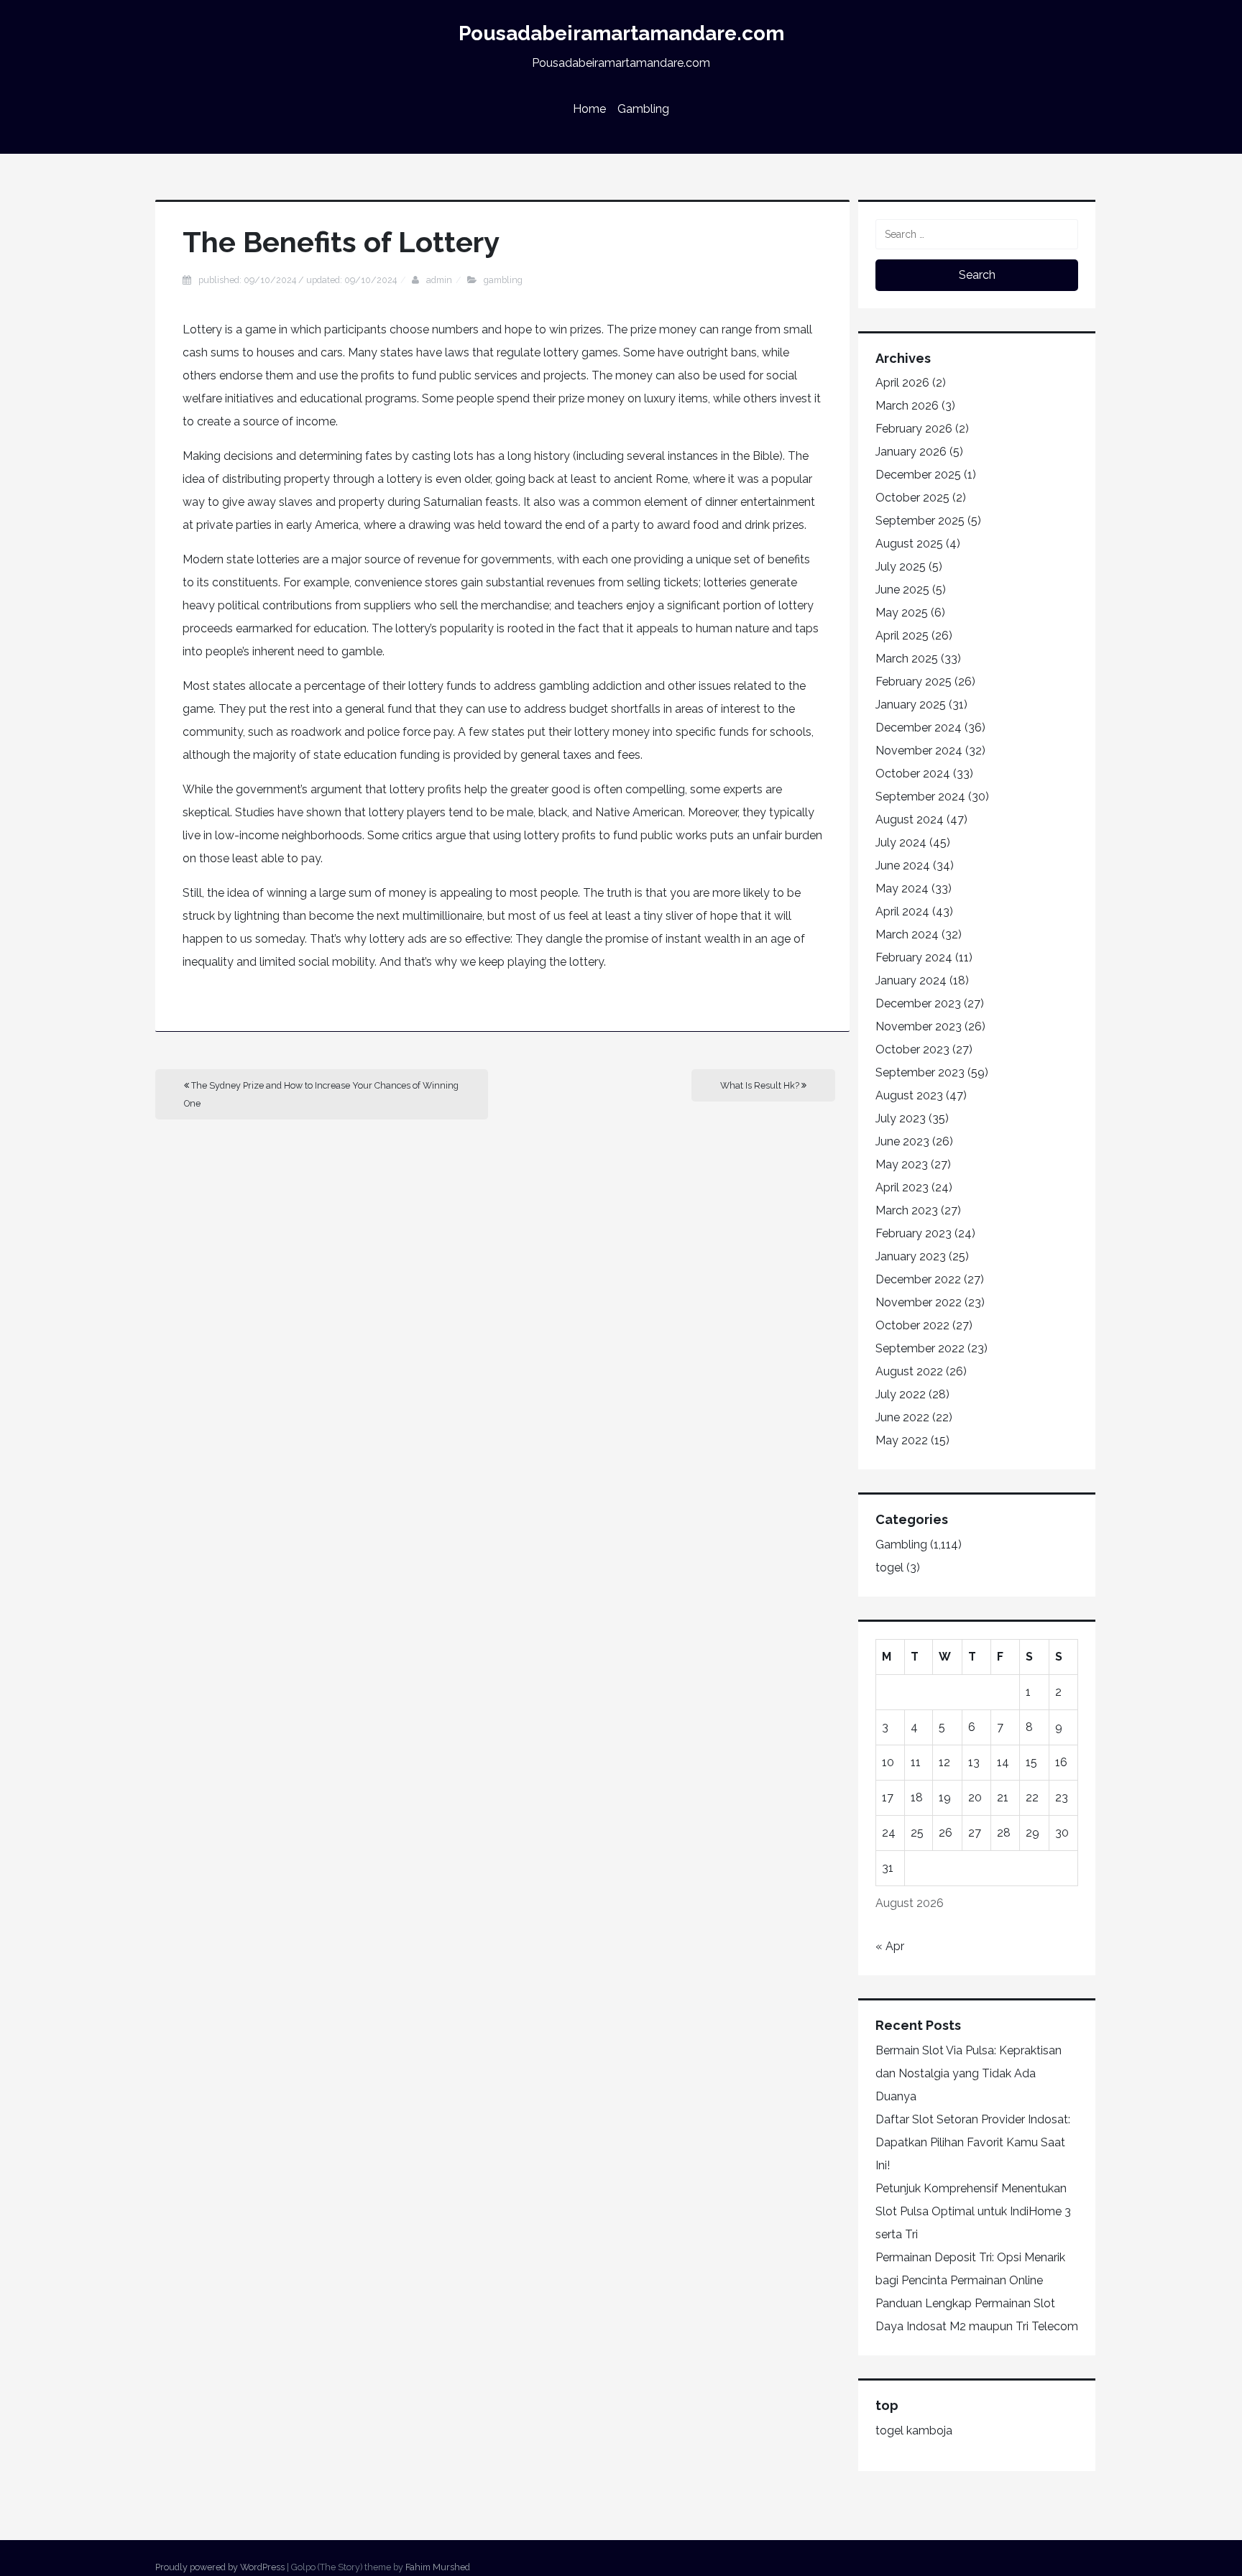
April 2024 (902, 911)
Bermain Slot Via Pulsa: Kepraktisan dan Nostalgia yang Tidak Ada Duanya (969, 2073)
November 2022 (919, 1302)
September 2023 (920, 1072)
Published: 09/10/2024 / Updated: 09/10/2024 (298, 280)
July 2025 (901, 567)
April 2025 (902, 636)
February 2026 (914, 429)
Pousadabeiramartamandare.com (621, 33)
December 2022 (918, 1279)
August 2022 (909, 1371)
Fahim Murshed (438, 2567)
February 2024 (914, 957)
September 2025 (920, 521)
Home (589, 109)
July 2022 (901, 1394)
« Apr (890, 1946)
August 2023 (909, 1095)
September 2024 (920, 797)
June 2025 (902, 590)
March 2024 (907, 934)
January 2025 (911, 705)
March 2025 (907, 659)
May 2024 (902, 888)
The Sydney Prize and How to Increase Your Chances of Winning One (321, 1094)
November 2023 (919, 1026)
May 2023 (902, 1164)
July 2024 (901, 842)
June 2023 (902, 1141)
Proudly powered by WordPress (220, 2567)
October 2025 (912, 498)
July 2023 (901, 1118)
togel (889, 1568)
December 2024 (919, 728)
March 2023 (907, 1210)
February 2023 (914, 1233)
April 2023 (902, 1187)
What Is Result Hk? (761, 1085)
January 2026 (911, 452)
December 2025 (918, 475)
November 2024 (919, 751)
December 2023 (918, 1003)
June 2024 (903, 865)
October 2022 (912, 1325)
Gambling (643, 109)
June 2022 (902, 1417)
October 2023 (912, 1049)
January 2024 (911, 980)
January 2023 (911, 1256)
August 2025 (909, 544)
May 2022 (902, 1440)
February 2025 (914, 682)
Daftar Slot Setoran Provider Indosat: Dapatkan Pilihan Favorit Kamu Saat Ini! (973, 2142)
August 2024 (910, 820)
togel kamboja (914, 2430)
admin (439, 280)
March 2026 (907, 406)
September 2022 (920, 1348)
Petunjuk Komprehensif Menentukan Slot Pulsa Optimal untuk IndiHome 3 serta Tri (973, 2211)
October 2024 (913, 774)
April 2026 (902, 383)
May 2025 (902, 613)
